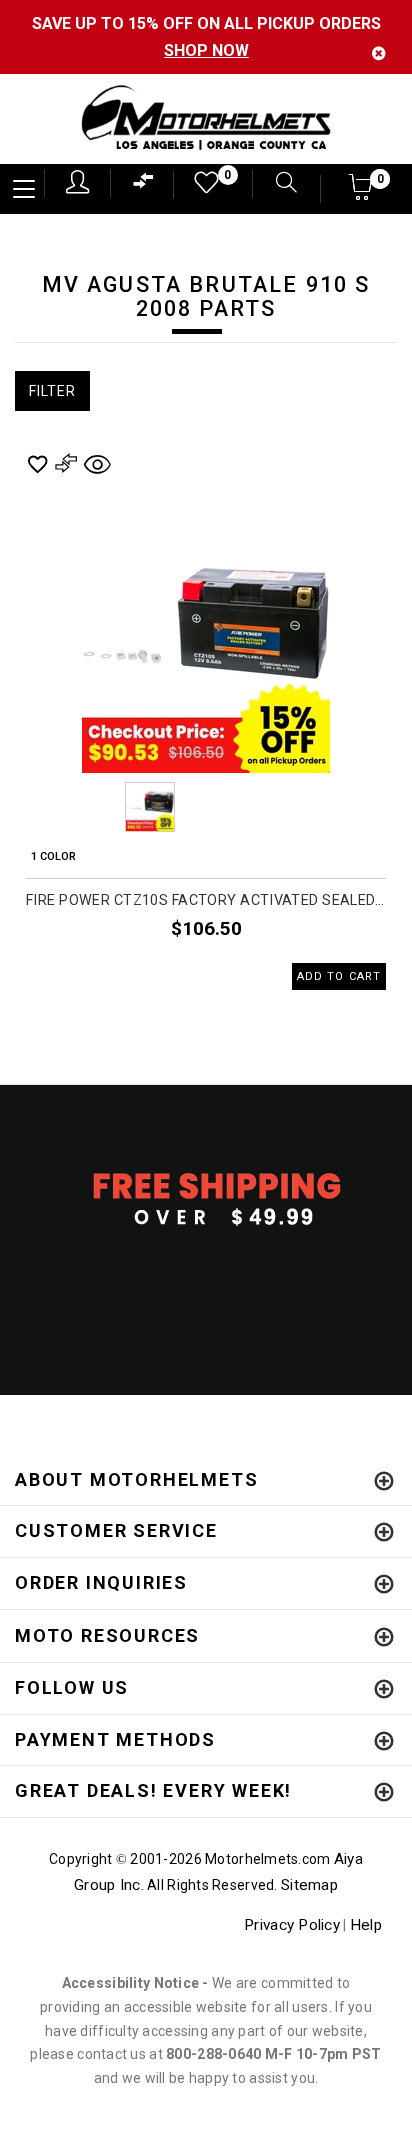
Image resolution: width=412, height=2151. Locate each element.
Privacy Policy (292, 1925)
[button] (361, 193)
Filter (52, 391)
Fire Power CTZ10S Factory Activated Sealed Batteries (206, 900)
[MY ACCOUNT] (77, 182)
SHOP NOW (206, 50)
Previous (95, 807)
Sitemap (309, 1885)
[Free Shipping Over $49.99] (206, 1198)
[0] (200, 187)
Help (366, 1925)
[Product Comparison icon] (144, 185)
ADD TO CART (339, 976)
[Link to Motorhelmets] (206, 119)
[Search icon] (276, 184)
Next (317, 807)
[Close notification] (379, 53)
